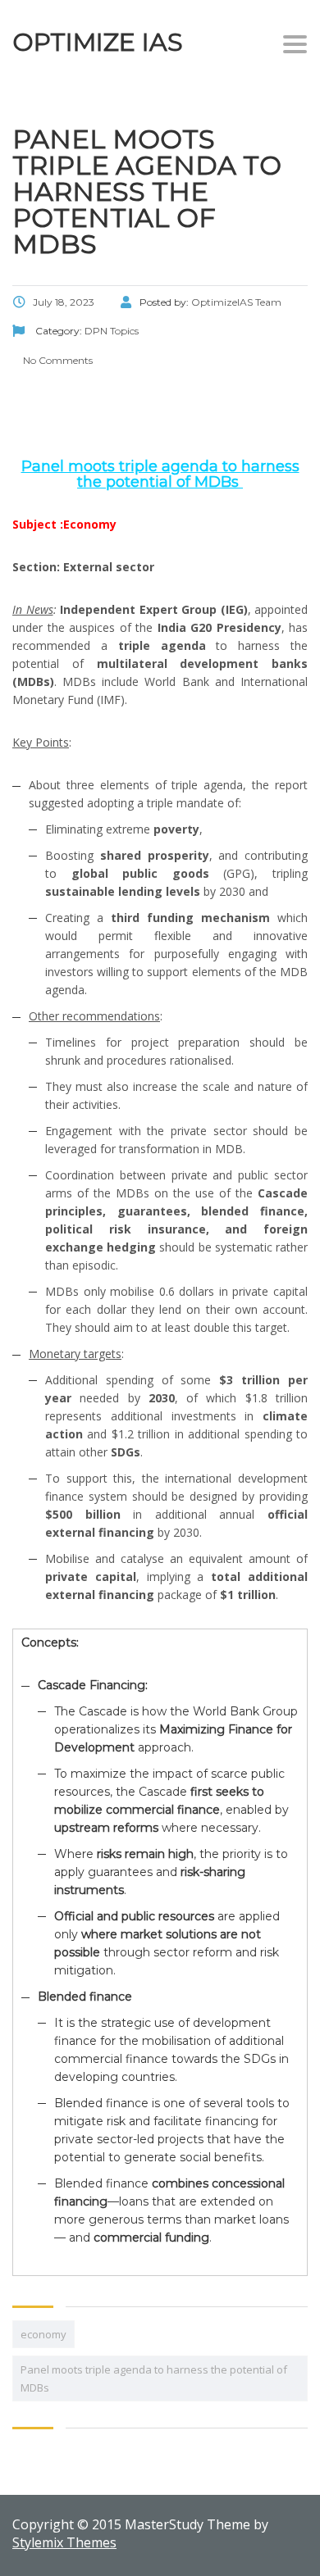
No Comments (57, 360)
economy (43, 2334)
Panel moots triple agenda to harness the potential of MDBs (154, 2378)
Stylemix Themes (64, 2542)
